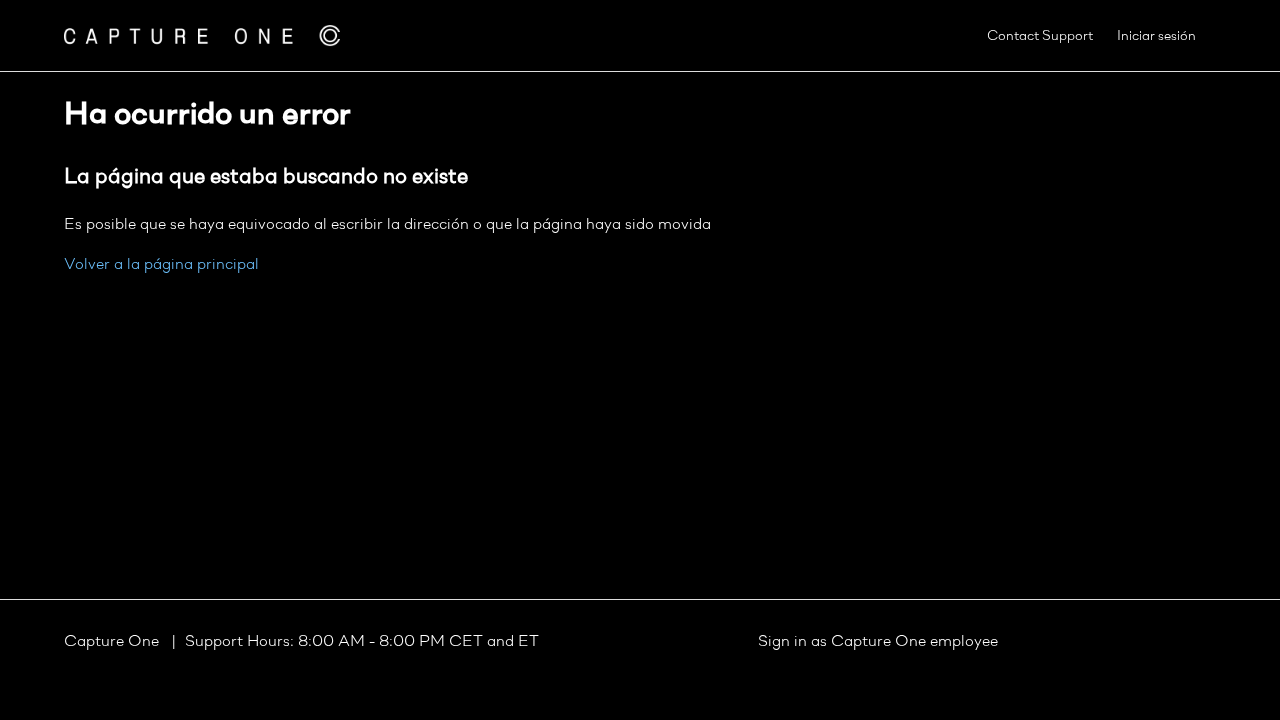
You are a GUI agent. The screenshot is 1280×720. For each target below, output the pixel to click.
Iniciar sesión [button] (1156, 36)
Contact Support (1040, 36)
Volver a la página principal (161, 265)
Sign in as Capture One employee (878, 642)
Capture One (113, 642)
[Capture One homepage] (202, 35)
